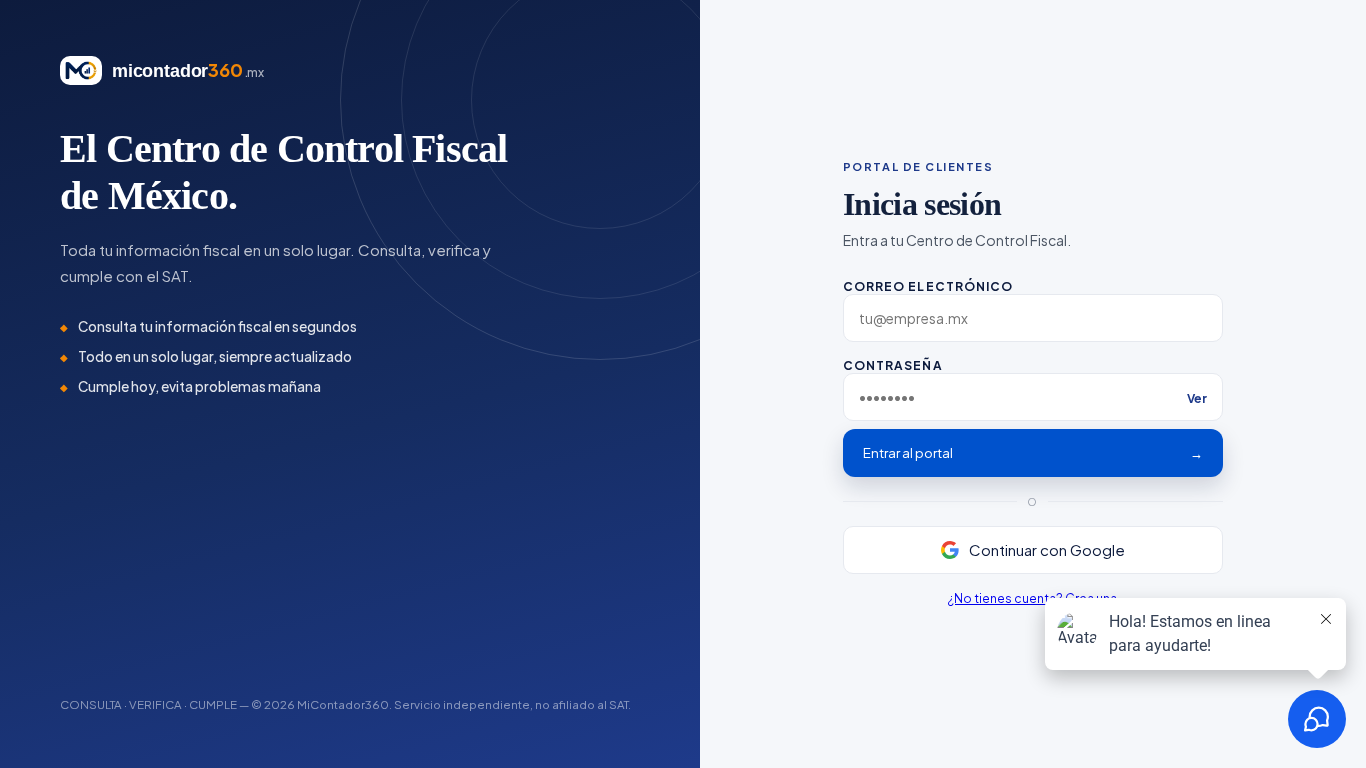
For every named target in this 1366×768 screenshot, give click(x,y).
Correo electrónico (928, 286)
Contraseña (1025, 382)
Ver (1197, 398)
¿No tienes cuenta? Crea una (1032, 598)
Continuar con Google (1047, 549)
